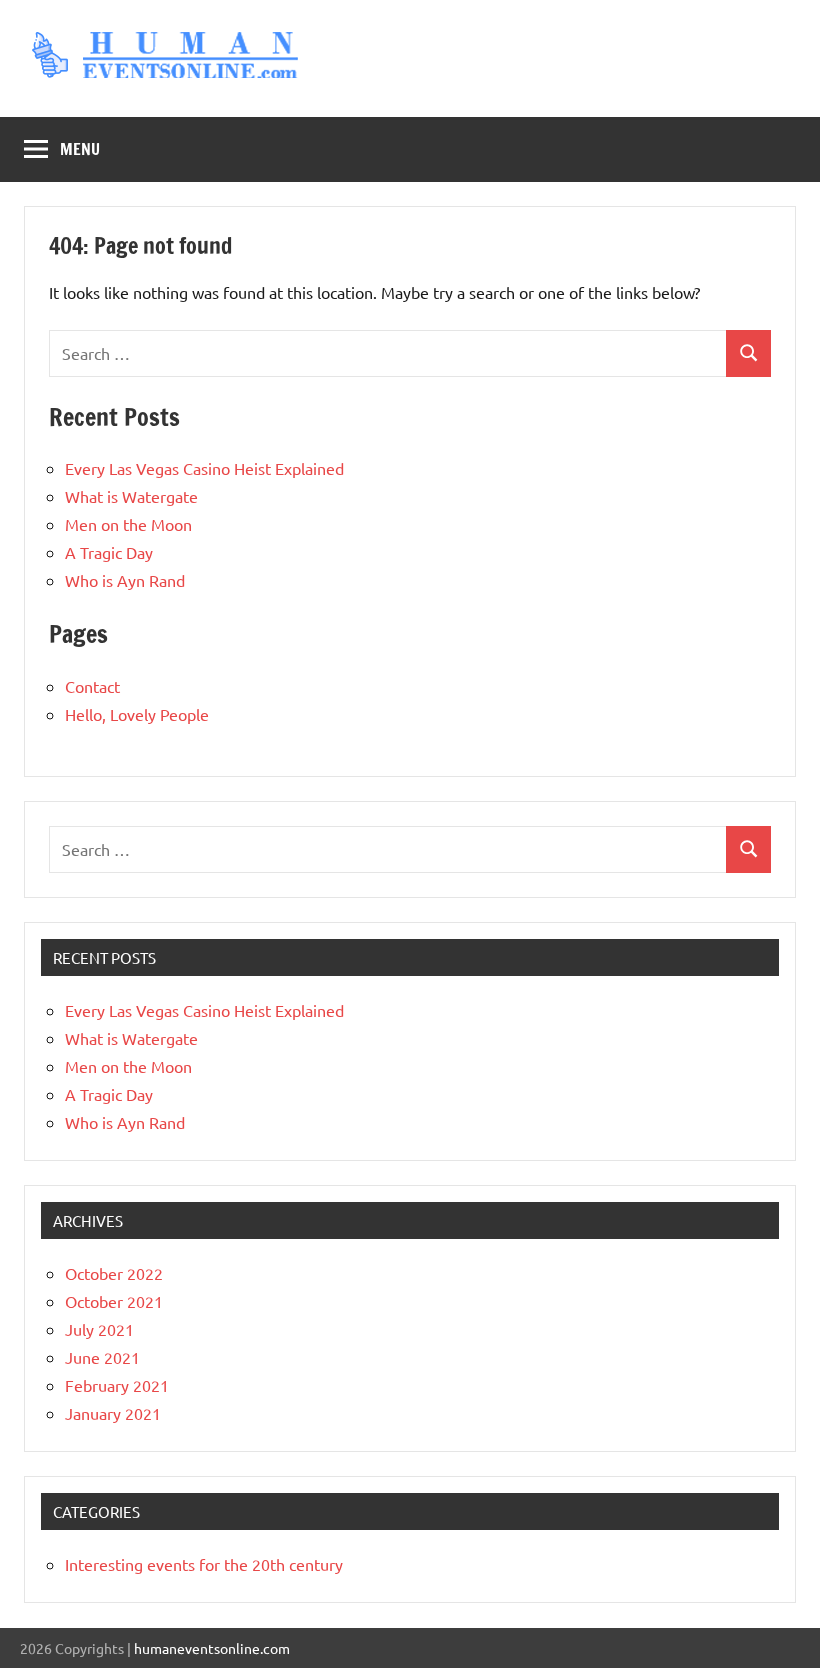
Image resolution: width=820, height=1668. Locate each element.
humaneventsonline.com (212, 1648)
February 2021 (117, 1385)
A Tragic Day (109, 552)
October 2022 (114, 1273)
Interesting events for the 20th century (204, 1564)
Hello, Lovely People (137, 714)
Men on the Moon (128, 524)
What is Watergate (131, 496)
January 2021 (113, 1413)
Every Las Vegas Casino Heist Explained (204, 468)
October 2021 (114, 1301)
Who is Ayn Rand (125, 580)
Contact (92, 686)
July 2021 (99, 1329)
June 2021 (102, 1357)
